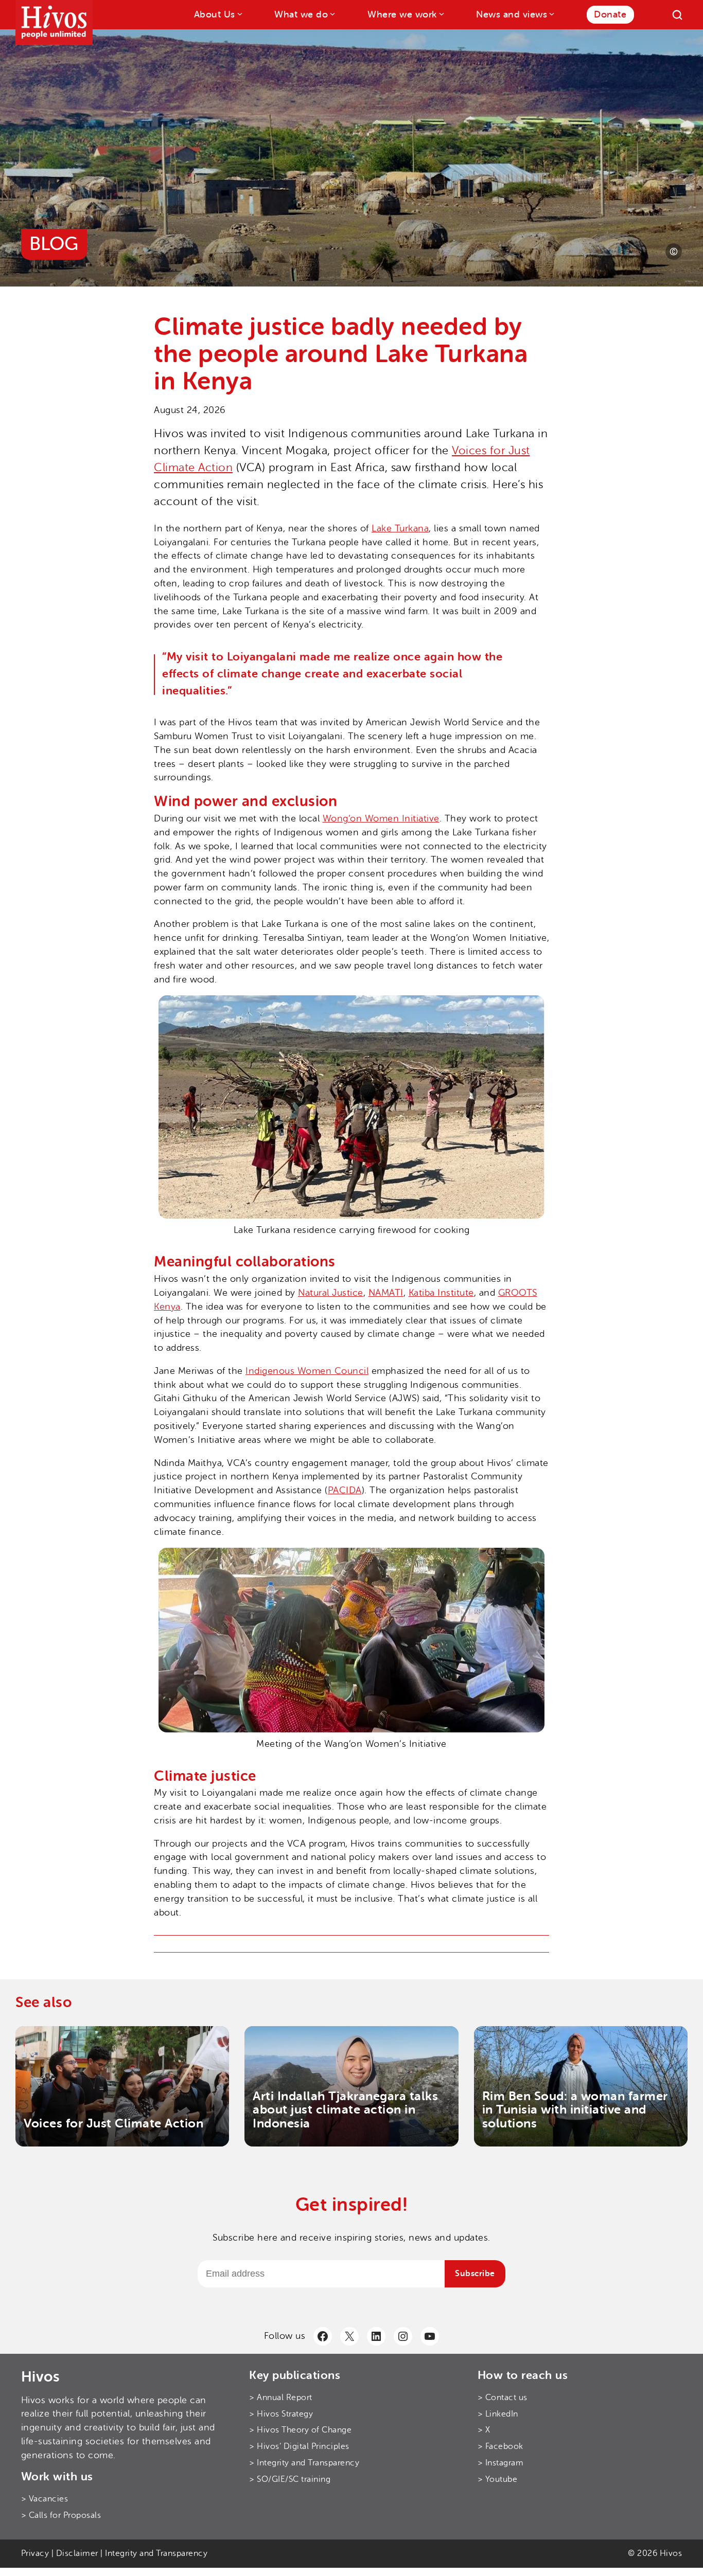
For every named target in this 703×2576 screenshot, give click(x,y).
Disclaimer (77, 2553)
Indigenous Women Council (307, 1371)
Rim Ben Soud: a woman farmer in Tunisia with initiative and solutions (575, 2110)
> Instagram (501, 2463)
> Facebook (500, 2446)
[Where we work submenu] (441, 14)
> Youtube (498, 2479)
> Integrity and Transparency (304, 2463)
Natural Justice (331, 1293)
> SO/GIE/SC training (290, 2479)
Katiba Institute (441, 1293)
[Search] (677, 15)
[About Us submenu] (239, 14)
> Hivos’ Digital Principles (299, 2446)
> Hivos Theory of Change (300, 2430)
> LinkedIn (498, 2414)
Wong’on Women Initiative (381, 818)
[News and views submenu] (551, 14)
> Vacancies (45, 2499)
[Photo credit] (674, 252)
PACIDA (345, 1490)
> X (484, 2430)
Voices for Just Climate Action (113, 2123)
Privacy (35, 2553)
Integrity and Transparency (156, 2553)
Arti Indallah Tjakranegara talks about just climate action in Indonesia (345, 2110)
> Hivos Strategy (281, 2414)
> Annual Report (281, 2398)
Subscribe (475, 2274)
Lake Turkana (400, 528)
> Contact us (503, 2398)
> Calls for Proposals (61, 2515)
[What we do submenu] (332, 14)
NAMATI (386, 1293)
